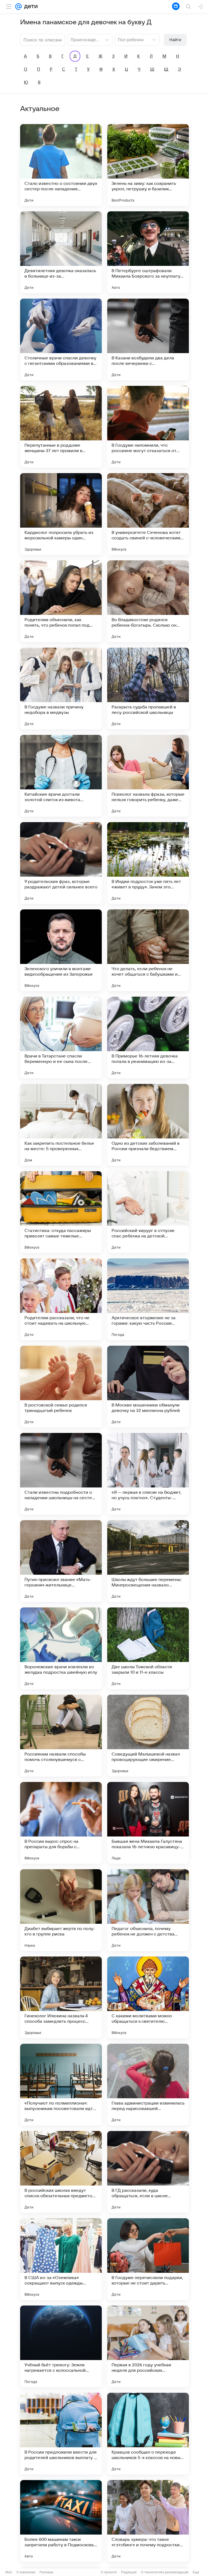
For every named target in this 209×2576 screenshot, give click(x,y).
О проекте (109, 2572)
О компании (26, 2572)
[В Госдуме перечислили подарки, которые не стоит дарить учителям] (148, 2259)
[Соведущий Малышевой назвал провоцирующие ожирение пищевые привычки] (148, 1736)
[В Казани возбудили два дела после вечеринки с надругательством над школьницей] (148, 339)
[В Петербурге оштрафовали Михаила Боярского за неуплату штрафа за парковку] (148, 252)
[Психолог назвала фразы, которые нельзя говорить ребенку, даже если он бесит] (148, 776)
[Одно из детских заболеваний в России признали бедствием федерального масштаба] (148, 1125)
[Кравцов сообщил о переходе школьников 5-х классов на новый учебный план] (148, 2434)
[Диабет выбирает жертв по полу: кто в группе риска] (61, 1910)
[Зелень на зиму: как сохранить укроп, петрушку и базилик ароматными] (148, 165)
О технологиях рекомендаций (165, 2572)
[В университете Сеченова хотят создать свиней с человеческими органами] (148, 514)
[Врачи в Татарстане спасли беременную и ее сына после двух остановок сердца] (61, 1038)
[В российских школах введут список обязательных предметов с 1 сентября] (61, 2172)
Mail (9, 2572)
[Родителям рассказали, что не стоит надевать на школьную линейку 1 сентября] (61, 1299)
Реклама (46, 2572)
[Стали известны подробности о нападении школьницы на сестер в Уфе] (61, 1474)
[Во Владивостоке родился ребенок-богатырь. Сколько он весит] (148, 601)
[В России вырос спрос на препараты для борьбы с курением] (61, 1823)
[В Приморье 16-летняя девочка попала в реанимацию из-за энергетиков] (148, 1038)
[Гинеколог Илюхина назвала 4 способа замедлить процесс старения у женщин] (61, 1997)
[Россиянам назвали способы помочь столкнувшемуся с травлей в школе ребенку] (61, 1736)
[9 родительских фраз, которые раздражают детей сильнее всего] (61, 863)
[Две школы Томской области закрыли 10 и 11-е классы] (148, 1648)
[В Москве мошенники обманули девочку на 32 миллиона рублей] (148, 1387)
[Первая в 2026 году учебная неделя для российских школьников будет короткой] (148, 2346)
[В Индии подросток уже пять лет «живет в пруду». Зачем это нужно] (148, 863)
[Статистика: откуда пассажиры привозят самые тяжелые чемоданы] (61, 1212)
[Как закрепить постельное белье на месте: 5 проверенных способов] (61, 1125)
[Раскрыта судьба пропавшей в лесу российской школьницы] (148, 689)
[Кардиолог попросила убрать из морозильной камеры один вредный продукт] (61, 514)
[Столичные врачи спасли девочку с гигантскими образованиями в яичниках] (61, 339)
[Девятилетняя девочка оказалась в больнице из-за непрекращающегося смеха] (61, 252)
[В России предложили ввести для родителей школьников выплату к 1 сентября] (61, 2434)
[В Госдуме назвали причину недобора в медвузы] (61, 689)
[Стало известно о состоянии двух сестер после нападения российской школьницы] (61, 165)
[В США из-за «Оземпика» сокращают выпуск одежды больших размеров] (61, 2259)
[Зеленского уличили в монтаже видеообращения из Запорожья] (61, 950)
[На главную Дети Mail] (30, 7)
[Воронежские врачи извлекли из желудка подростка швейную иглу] (61, 1648)
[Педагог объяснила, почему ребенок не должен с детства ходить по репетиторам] (148, 1910)
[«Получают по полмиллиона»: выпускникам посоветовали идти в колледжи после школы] (61, 2085)
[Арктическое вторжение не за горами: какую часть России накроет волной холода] (148, 1299)
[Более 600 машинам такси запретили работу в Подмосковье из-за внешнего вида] (61, 2521)
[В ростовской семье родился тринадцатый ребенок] (61, 1387)
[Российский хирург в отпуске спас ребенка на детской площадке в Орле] (148, 1212)
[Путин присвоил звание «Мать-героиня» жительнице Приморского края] (61, 1561)
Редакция (129, 2572)
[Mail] (19, 7)
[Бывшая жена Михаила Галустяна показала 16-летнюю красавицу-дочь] (148, 1823)
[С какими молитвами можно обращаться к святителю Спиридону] (148, 1997)
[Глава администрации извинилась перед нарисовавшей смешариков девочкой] (148, 2085)
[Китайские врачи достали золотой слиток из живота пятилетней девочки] (61, 776)
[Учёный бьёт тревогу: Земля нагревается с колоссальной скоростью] (61, 2346)
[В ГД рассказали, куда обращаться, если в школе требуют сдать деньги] (148, 2172)
